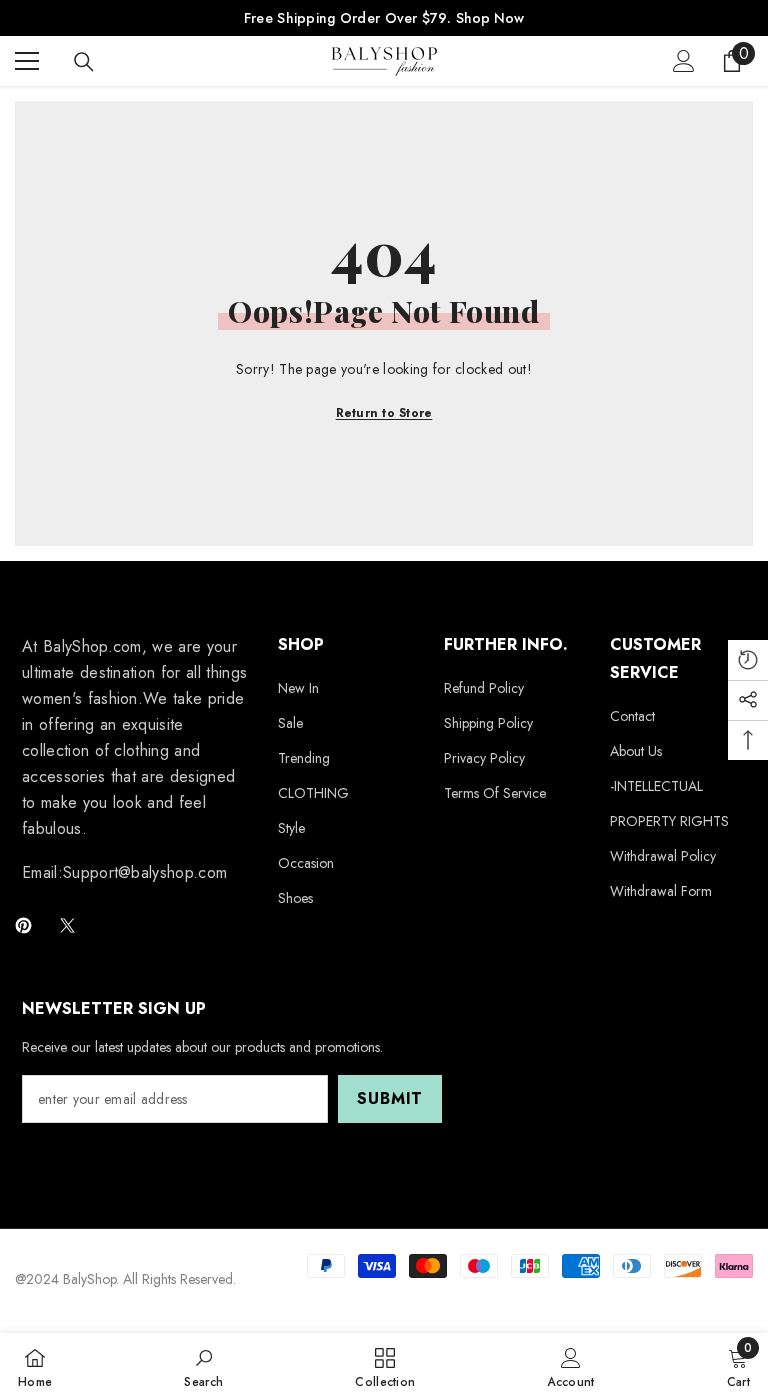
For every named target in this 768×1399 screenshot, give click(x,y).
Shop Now (490, 18)
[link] (203, 1366)
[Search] (84, 62)
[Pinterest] (23, 925)
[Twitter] (67, 925)
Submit (390, 1098)
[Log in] (684, 61)
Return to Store (384, 413)
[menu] (27, 61)
